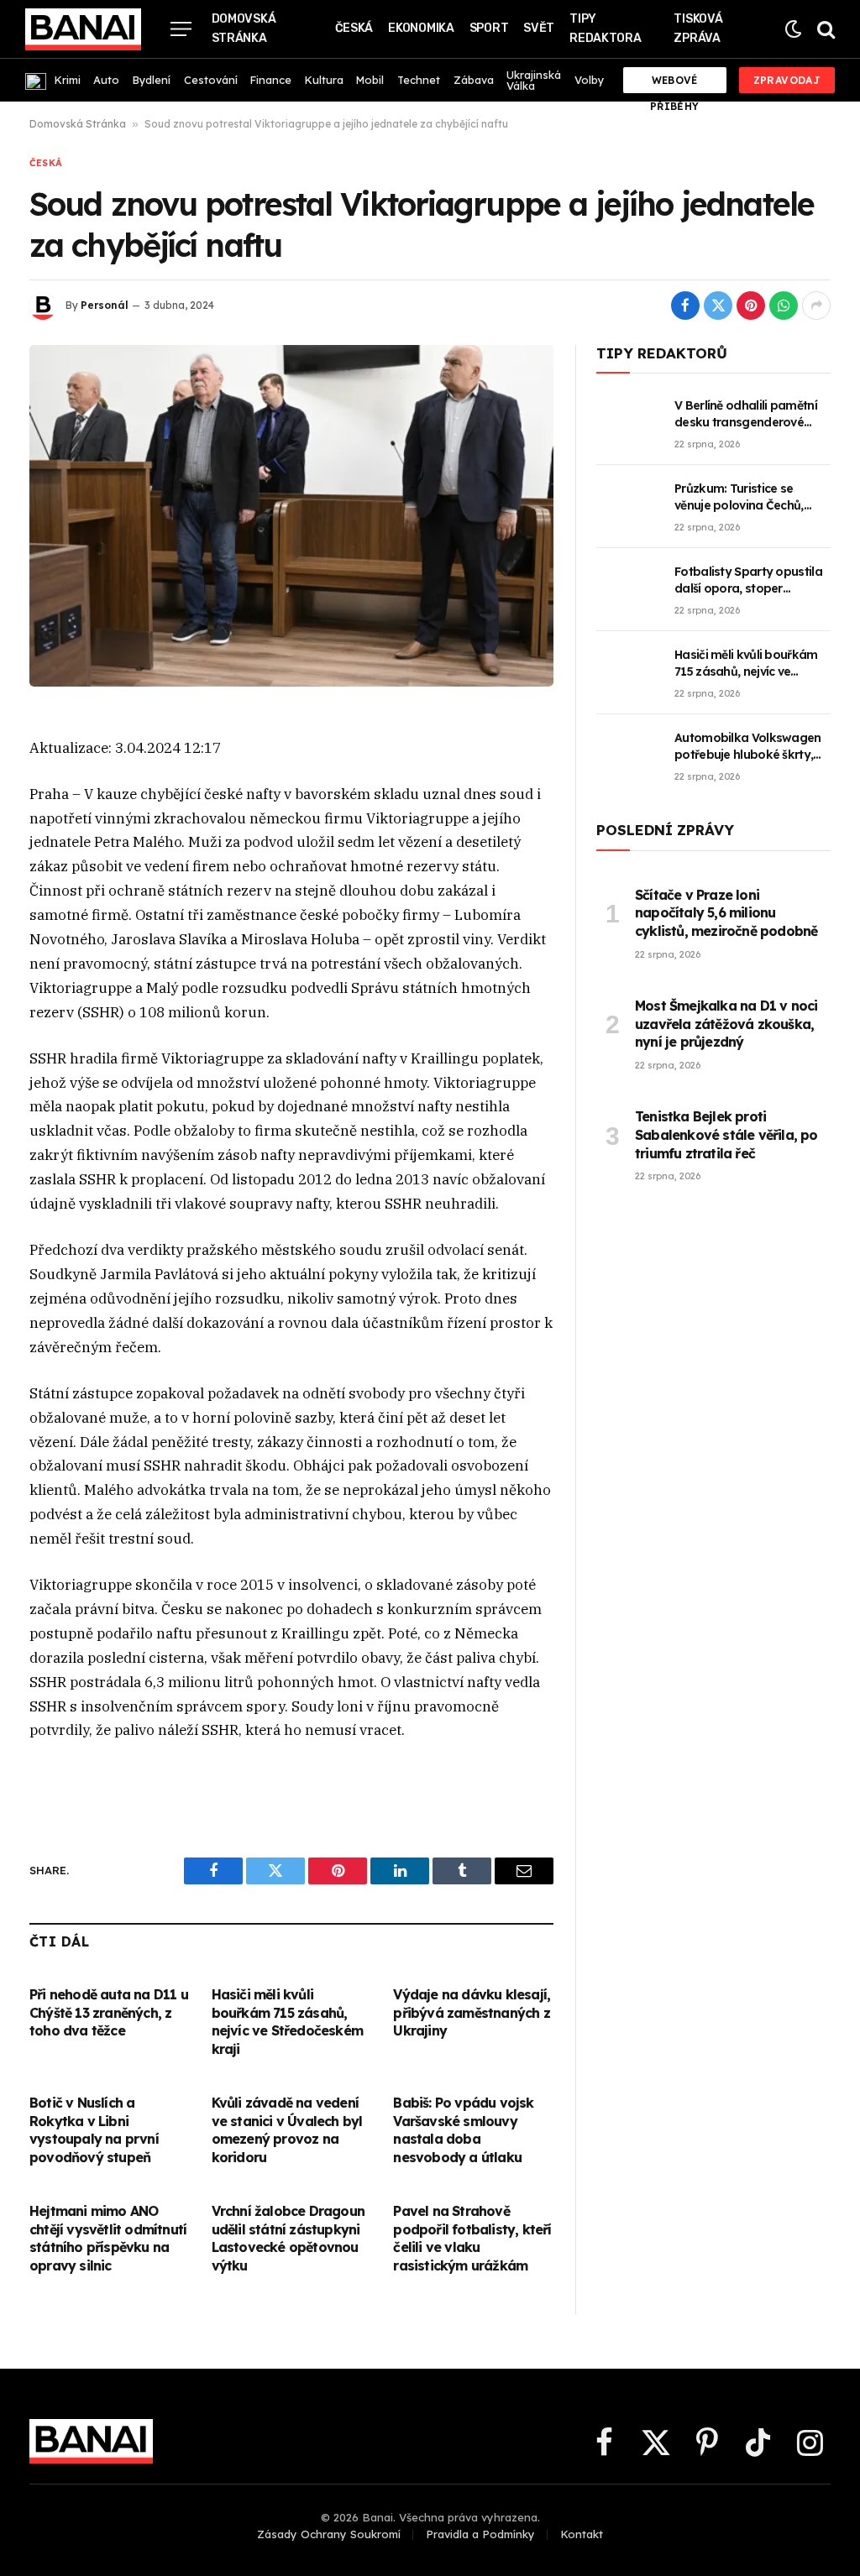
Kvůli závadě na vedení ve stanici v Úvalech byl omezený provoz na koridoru (287, 2130)
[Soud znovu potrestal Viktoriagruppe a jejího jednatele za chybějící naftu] (291, 516)
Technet (419, 80)
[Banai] (83, 29)
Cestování (211, 80)
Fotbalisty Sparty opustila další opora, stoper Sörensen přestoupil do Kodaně (748, 580)
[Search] (824, 29)
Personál (105, 305)
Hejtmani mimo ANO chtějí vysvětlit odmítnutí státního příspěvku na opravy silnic (108, 2238)
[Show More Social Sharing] (816, 306)
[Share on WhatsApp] (784, 306)
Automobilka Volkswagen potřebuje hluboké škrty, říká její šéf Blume (748, 747)
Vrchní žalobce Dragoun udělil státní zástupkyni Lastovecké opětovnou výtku (288, 2238)
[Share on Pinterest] (751, 306)
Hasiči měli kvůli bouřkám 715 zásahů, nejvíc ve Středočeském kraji (287, 2022)
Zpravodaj (787, 80)
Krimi (68, 80)
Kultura (324, 80)
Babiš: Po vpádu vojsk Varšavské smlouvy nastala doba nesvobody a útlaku (463, 2130)
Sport (489, 28)
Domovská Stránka (244, 29)
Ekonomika (421, 28)
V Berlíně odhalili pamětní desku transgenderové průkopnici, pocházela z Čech (746, 414)
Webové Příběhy (675, 84)
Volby (589, 80)
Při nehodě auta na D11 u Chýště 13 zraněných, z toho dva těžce (109, 2013)
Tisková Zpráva (698, 29)
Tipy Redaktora (605, 29)
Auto (106, 80)
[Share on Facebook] (685, 306)
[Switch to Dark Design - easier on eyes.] (793, 29)
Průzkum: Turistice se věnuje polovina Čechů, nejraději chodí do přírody (747, 497)
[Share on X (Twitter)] (718, 306)
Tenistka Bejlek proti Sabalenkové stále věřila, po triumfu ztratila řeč (726, 1135)
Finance (271, 80)
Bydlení (152, 80)
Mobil (370, 80)
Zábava (474, 80)
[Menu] (181, 29)
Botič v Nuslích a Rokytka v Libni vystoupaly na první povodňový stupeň (94, 2130)
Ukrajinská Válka (534, 80)
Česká (354, 28)
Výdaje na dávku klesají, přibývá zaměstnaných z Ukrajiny (472, 2013)
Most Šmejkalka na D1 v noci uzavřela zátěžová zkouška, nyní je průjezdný (726, 1024)
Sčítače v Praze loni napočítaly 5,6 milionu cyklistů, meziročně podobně (726, 913)
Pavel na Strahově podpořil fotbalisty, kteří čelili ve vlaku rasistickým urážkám (472, 2238)
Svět (539, 28)
